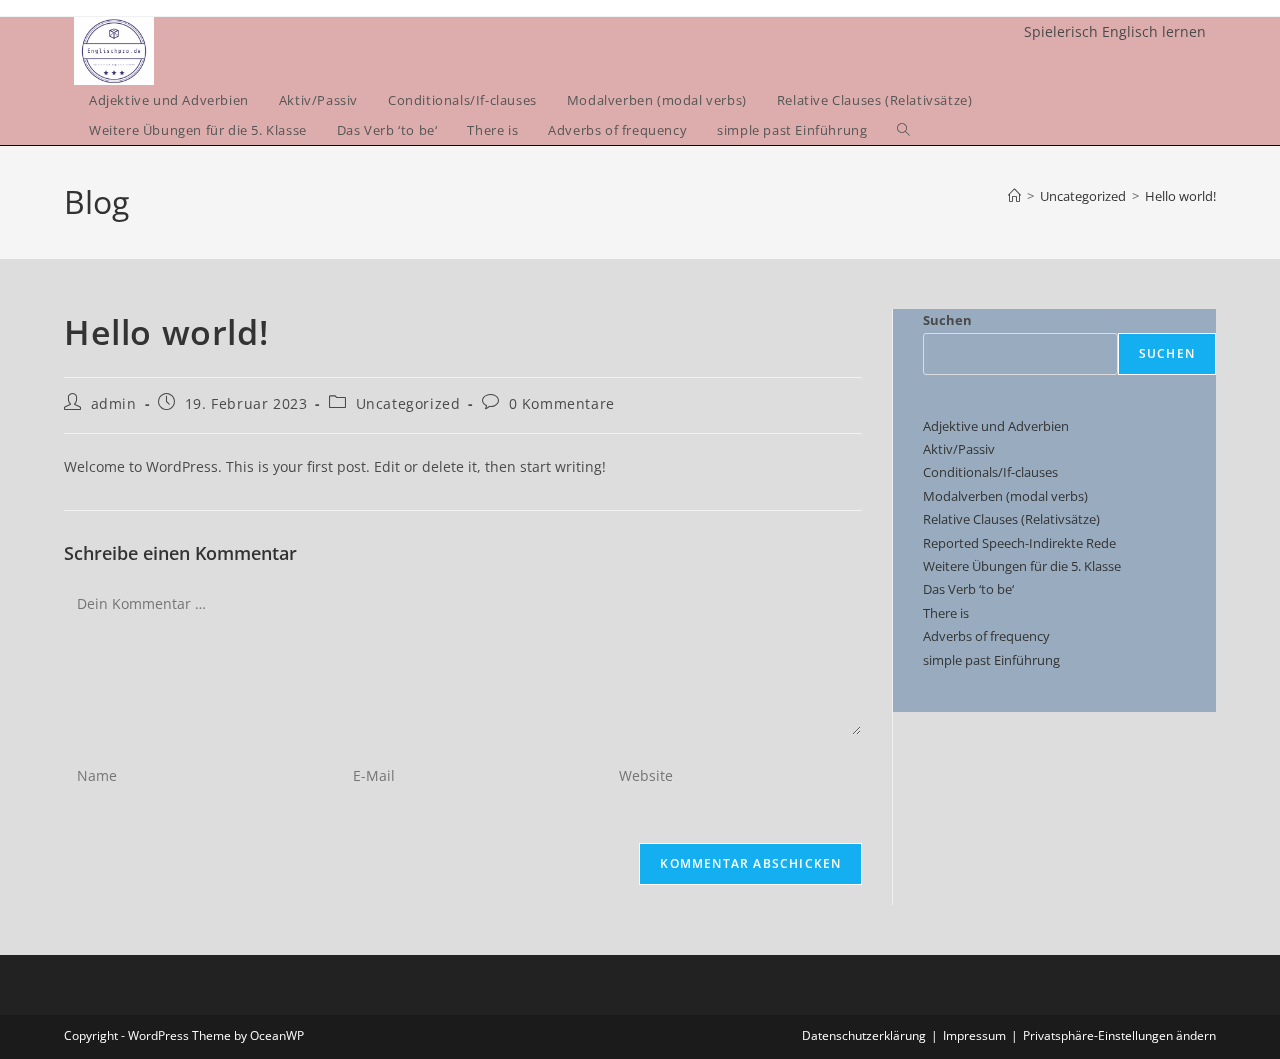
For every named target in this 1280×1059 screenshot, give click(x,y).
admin (114, 403)
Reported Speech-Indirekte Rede (1019, 543)
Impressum (974, 1035)
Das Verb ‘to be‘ (968, 589)
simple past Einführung (991, 660)
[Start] (1014, 196)
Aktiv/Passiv (959, 449)
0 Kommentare (562, 403)
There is (946, 613)
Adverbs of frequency (986, 636)
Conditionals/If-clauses (990, 472)
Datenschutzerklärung (864, 1035)
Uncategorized (408, 403)
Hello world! (1180, 196)
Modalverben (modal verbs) (1005, 496)
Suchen (947, 320)
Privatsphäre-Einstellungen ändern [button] (1119, 1035)
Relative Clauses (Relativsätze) (1011, 519)
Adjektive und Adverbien (996, 426)
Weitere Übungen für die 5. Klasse (1022, 566)
